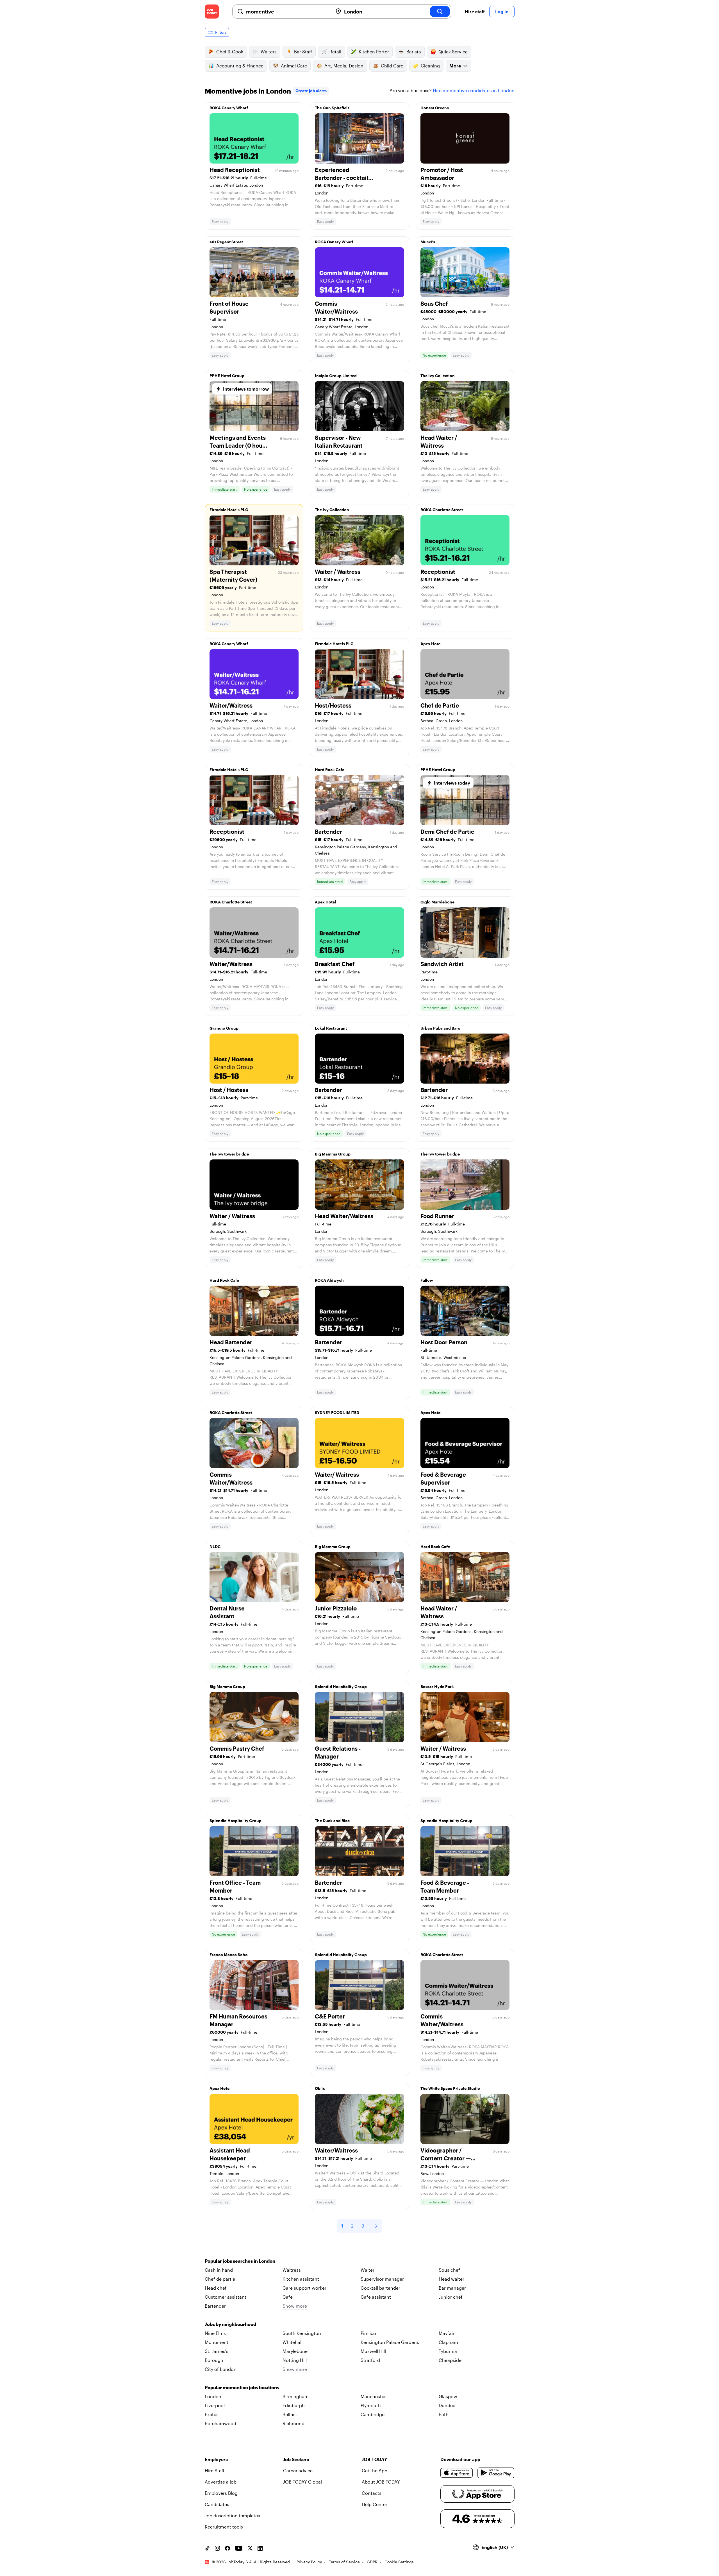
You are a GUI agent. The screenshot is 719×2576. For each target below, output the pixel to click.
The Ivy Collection (438, 376)
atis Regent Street (226, 242)
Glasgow (448, 2396)
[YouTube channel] (239, 2548)
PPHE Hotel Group (227, 376)
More (455, 66)
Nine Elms (215, 2333)
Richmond (293, 2423)
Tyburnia (448, 2351)
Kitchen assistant (301, 2279)
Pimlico (368, 2333)
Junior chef (451, 2297)
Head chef (216, 2288)
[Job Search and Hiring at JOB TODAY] (212, 12)
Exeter (211, 2414)
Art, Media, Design (344, 66)
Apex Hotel (431, 644)
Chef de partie (220, 2279)
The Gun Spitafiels (332, 108)
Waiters (269, 52)
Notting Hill (295, 2360)
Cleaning (430, 66)
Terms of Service (344, 2562)
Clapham (448, 2342)
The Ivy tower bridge (229, 1154)
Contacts (372, 2493)
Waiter (368, 2270)
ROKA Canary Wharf (229, 108)
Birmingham (296, 2396)
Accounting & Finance (240, 66)
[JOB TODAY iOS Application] (457, 2473)
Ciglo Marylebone (437, 902)
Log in (502, 11)
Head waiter (451, 2279)
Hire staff (475, 11)
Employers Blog (221, 2493)
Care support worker (304, 2288)
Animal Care (294, 66)
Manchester (373, 2396)
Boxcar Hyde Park (437, 1686)
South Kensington (302, 2333)
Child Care (392, 66)
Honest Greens (435, 108)
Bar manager (452, 2288)
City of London (221, 2369)
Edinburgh (294, 2405)
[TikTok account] (207, 2548)
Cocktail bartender (380, 2288)
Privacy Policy (309, 2562)
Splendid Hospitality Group (341, 1686)
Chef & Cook (230, 52)
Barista (414, 52)
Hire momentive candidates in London (474, 90)
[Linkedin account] (260, 2548)
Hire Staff (215, 2470)
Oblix (320, 2088)
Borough (214, 2360)
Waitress (292, 2270)
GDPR (372, 2562)
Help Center (375, 2504)
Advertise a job (221, 2482)
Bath (444, 2414)
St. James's (217, 2351)
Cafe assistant (376, 2297)
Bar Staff (303, 52)
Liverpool (215, 2405)
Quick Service (453, 52)
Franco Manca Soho (229, 1955)
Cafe (288, 2297)
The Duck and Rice (332, 1821)
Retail (335, 52)
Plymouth (371, 2405)
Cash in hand (219, 2270)
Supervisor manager (382, 2279)
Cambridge (373, 2414)
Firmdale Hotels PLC (229, 510)
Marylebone (295, 2351)
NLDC (215, 1547)
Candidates (217, 2504)
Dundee (447, 2405)
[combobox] (287, 12)
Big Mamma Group (333, 1154)
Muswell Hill (373, 2351)
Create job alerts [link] (311, 91)
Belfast (290, 2414)
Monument (217, 2342)
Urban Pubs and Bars (440, 1028)
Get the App (375, 2470)
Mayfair (447, 2333)
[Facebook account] (227, 2548)
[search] (440, 12)
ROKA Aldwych (329, 1280)
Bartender (215, 2306)
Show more (295, 2306)
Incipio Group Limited (336, 376)
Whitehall (293, 2342)
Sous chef (449, 2270)
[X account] (250, 2548)
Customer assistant (226, 2297)
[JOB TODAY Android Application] (496, 2473)
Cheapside (450, 2360)
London (213, 2396)
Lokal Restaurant (331, 1028)
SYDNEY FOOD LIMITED (337, 1412)
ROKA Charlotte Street (442, 510)
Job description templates (232, 2515)
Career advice (298, 2470)
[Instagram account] (217, 2548)
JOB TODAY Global (302, 2482)
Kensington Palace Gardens (390, 2342)
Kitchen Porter (374, 52)
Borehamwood (220, 2423)
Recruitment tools (224, 2527)
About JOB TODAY (381, 2482)
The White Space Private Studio (450, 2088)
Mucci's (428, 242)
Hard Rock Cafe (330, 770)
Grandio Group (224, 1028)
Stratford (370, 2360)
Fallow (427, 1280)
